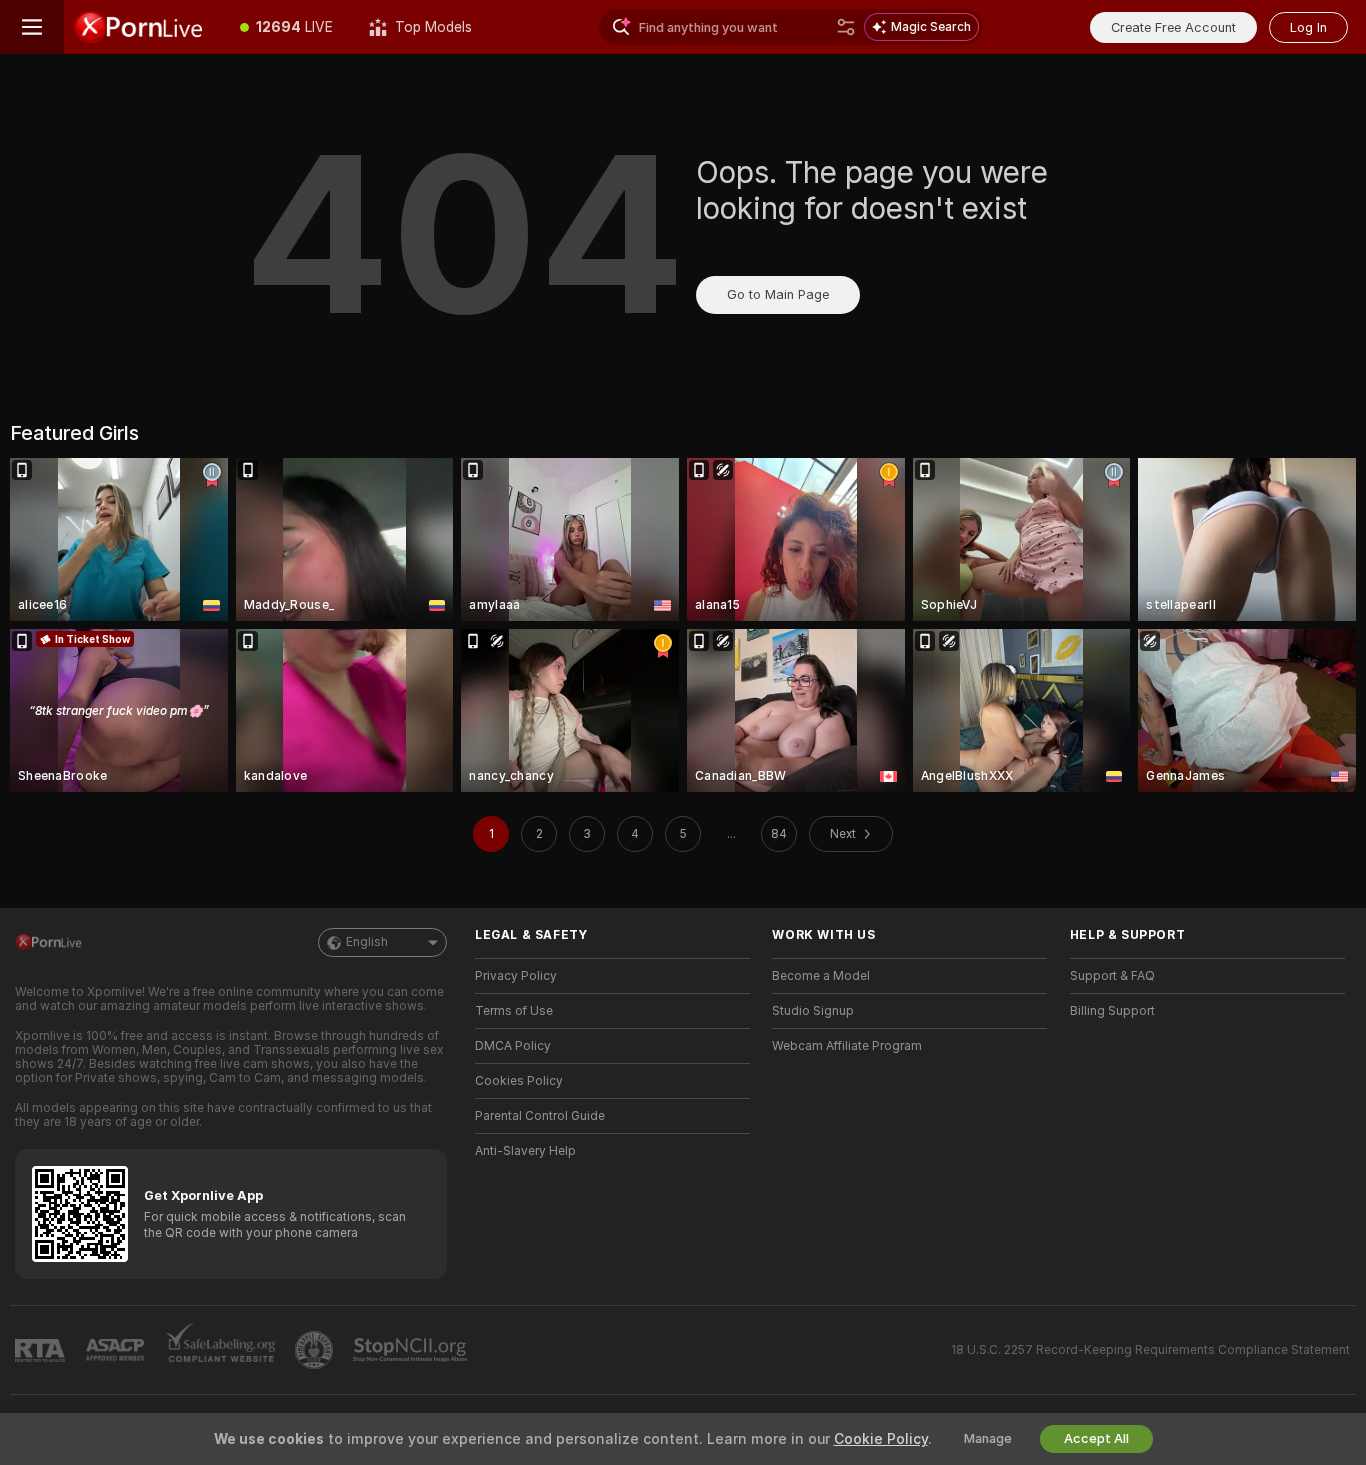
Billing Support (1112, 1011)
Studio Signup (813, 1011)
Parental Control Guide (540, 1116)
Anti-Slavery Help (525, 1151)
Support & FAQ (1112, 976)
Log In (1308, 27)
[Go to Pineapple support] (316, 1350)
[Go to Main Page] (143, 27)
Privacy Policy (516, 976)
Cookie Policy (881, 1439)
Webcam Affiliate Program (847, 1046)
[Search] (846, 27)
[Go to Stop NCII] (412, 1350)
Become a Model (821, 976)
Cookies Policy (519, 1081)
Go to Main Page (778, 294)
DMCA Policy (513, 1046)
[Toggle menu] (32, 27)
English (367, 942)
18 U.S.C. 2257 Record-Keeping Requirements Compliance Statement (1150, 1350)
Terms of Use (514, 1011)
